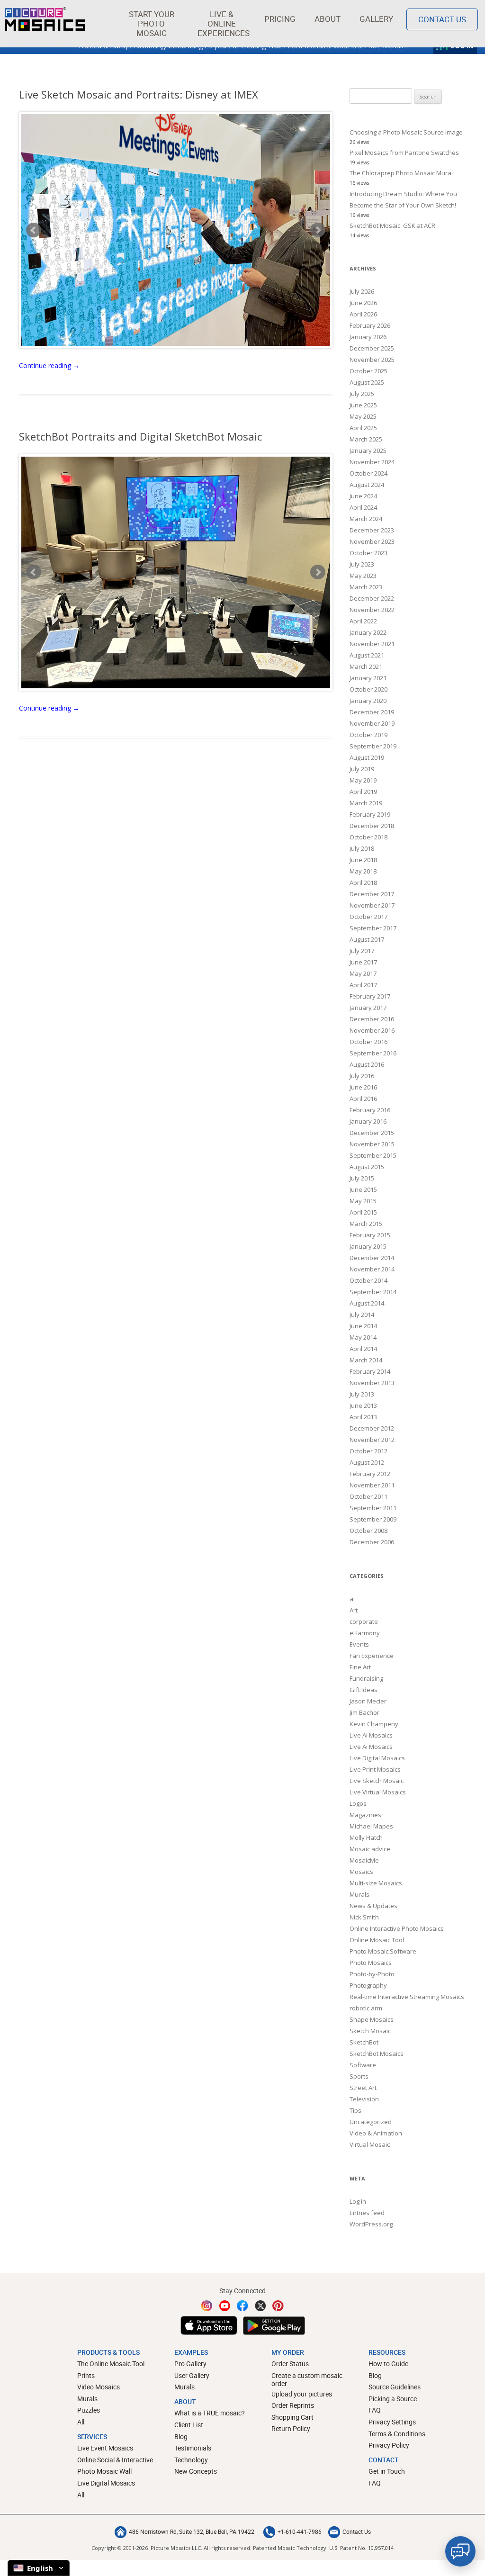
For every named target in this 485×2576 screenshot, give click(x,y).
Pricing (280, 19)
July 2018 (362, 848)
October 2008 (368, 1531)
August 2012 (367, 1462)
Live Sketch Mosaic (377, 1781)
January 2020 (368, 701)
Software (363, 2065)
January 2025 (368, 450)
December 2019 (372, 712)
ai (352, 1599)
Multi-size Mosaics (376, 1883)
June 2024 (363, 496)
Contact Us (442, 19)
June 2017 (363, 962)
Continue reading (49, 365)
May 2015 (363, 1201)
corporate (364, 1621)
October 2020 (368, 689)
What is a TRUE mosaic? (210, 2413)
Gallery (376, 19)
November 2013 (372, 1383)
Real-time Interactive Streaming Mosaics (407, 1997)
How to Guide (388, 2364)
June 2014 (363, 1326)
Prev (34, 230)
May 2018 (363, 871)
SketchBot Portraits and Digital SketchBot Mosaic (140, 436)
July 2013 (362, 1394)
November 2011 (372, 1485)
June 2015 (363, 1189)
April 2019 (363, 792)
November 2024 (372, 462)
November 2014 (372, 1269)
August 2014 (367, 1303)
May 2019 (363, 780)
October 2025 (368, 371)
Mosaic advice (370, 1849)
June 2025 (363, 405)
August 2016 (367, 1064)
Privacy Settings (392, 2422)
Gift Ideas (364, 1690)
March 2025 (366, 439)
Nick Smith (364, 1917)
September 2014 (373, 1292)
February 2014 (370, 1371)
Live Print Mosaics (375, 1769)
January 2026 (368, 337)
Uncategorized (371, 2122)
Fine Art (360, 1667)
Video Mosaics (99, 2387)
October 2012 (368, 1451)
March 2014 (366, 1360)
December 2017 (372, 894)
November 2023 (372, 541)
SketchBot (364, 2042)
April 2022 (363, 621)
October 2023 (368, 553)
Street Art (363, 2088)
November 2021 (372, 644)
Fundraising (366, 1678)
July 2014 (362, 1315)
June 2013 (363, 1405)
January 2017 (368, 1008)
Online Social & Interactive (115, 2460)
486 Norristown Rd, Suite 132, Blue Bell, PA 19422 (192, 2531)
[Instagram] (207, 2306)
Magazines (365, 1815)
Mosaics (361, 1872)
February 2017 (370, 996)
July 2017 (362, 951)
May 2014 (363, 1337)
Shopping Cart (292, 2417)
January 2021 (368, 678)
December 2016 (372, 1019)
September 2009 (373, 1519)
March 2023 (366, 587)
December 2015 (372, 1133)
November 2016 (372, 1030)
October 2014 (368, 1280)
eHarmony (365, 1633)
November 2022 (372, 610)
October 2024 (368, 473)
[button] (151, 24)
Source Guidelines (395, 2387)
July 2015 (362, 1178)
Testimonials (193, 2448)
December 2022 (372, 598)
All (81, 2422)
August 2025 (367, 382)
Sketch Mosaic (370, 2031)
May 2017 (363, 973)
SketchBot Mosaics (377, 2054)
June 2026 (363, 303)
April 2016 (363, 1099)
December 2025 (372, 348)
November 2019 (372, 723)
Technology (191, 2460)
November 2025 (372, 360)
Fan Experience (372, 1656)
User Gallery (192, 2375)
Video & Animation (376, 2133)
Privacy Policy (389, 2445)
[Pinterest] (278, 2306)
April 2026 (363, 314)
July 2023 (362, 564)
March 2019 (366, 803)
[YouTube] (225, 2306)
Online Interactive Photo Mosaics (397, 1928)
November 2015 (372, 1144)
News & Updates (373, 1906)
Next (318, 230)
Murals (359, 1894)
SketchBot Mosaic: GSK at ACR (392, 225)
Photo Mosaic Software (383, 1951)
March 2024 (366, 519)
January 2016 (368, 1121)
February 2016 (370, 1110)
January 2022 (368, 632)
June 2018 (363, 860)
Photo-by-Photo (372, 1974)
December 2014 (372, 1258)
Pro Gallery (190, 2364)
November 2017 (372, 905)
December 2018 (372, 826)
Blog (181, 2436)
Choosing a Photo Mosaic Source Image (406, 132)
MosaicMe (364, 1860)
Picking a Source (393, 2399)
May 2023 (363, 576)
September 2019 (373, 746)
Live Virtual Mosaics (378, 1792)
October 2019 (368, 735)
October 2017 (368, 917)
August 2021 (367, 655)
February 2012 (370, 1474)
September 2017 (373, 928)
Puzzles (89, 2410)
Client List (189, 2425)
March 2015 (366, 1224)
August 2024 (367, 485)
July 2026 (362, 291)
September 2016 (373, 1053)
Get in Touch (387, 2471)
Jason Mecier (368, 1701)
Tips (355, 2110)
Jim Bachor (364, 1712)
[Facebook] (242, 2306)
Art (354, 1610)
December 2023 (372, 530)
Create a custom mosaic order (307, 2380)
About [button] (328, 19)
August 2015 (367, 1167)
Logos (358, 1803)
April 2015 (363, 1212)
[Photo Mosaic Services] (45, 19)
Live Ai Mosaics (371, 1735)
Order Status (290, 2364)
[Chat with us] (460, 2551)
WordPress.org (371, 2224)
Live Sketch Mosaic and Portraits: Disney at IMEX (139, 94)
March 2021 (366, 667)
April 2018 (363, 883)
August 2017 (367, 939)
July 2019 (362, 769)
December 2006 (372, 1542)
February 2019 (370, 814)
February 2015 (370, 1235)
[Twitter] (260, 2306)
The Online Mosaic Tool (111, 2364)
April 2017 (363, 985)
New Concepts (196, 2471)
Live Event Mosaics (105, 2448)
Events (359, 1644)
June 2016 (363, 1087)
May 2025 (363, 416)
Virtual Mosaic (370, 2144)
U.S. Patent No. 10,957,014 (361, 2548)
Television (364, 2099)
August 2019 (367, 757)
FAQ (375, 2410)
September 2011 (373, 1508)
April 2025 (363, 428)
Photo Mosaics (371, 1963)
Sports (359, 2076)
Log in (358, 2201)
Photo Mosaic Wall (104, 2471)
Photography (368, 1985)
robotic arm (366, 2008)
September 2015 (373, 1155)
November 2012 (372, 1440)
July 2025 (362, 394)
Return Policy (291, 2428)
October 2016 (368, 1042)
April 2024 (363, 507)
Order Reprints (293, 2405)
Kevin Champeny (374, 1724)
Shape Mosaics (372, 2019)
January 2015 (368, 1246)
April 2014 (363, 1349)
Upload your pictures (302, 2394)
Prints (86, 2375)
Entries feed (367, 2213)
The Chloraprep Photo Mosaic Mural (401, 173)
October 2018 (368, 837)
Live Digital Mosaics (377, 1758)
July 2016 (362, 1076)
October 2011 (368, 1496)
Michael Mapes (371, 1826)
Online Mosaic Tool (377, 1940)
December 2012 (372, 1428)
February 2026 (370, 325)
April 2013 (363, 1417)
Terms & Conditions (397, 2434)
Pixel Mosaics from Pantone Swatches (404, 153)
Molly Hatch (366, 1837)
